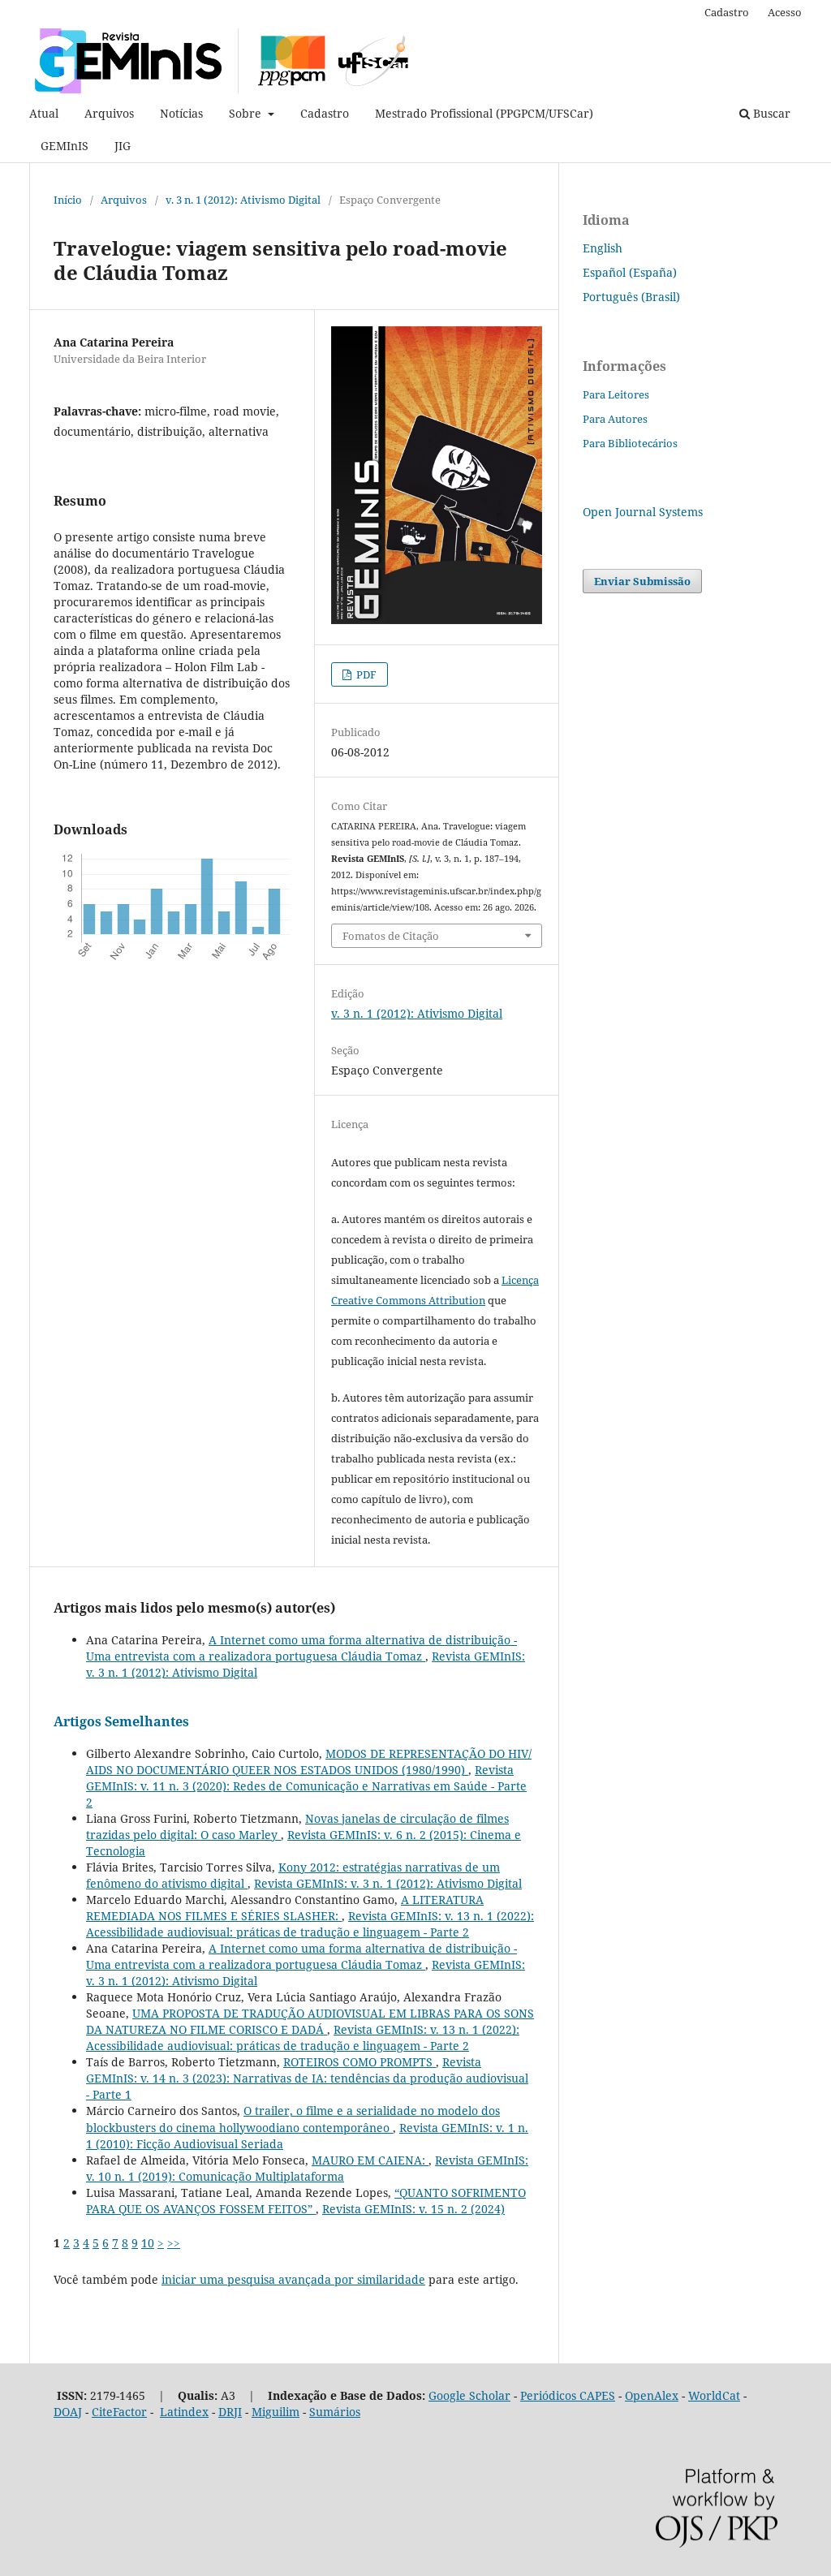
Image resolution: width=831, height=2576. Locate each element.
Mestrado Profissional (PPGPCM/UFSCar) (484, 113)
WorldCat (714, 2395)
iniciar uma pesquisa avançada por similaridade (293, 2279)
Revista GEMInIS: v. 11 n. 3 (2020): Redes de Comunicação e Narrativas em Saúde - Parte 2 (306, 1786)
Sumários (335, 2412)
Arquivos (109, 113)
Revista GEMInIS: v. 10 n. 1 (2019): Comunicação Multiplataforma (307, 2168)
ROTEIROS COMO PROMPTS (360, 2062)
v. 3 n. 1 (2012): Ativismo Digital (243, 200)
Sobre (247, 113)
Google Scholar (469, 2395)
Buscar (770, 113)
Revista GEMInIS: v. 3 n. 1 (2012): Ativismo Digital (388, 1883)
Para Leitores (616, 394)
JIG (123, 146)
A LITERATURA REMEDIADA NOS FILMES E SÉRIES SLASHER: (285, 1908)
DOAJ (68, 2412)
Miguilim (276, 2412)
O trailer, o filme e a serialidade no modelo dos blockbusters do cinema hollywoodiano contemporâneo (293, 2119)
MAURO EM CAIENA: (370, 2160)
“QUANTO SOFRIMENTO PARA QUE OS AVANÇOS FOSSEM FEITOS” (306, 2201)
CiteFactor (119, 2412)
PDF (365, 674)
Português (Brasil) (631, 297)
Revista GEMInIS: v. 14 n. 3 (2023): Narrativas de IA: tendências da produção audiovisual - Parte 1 (307, 2078)
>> (174, 2243)
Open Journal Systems (643, 512)
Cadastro (325, 113)
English (603, 248)
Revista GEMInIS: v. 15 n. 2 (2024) (413, 2209)
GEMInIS (65, 146)
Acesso (785, 12)
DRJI (230, 2412)
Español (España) (630, 272)
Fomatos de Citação (391, 936)
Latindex (184, 2412)
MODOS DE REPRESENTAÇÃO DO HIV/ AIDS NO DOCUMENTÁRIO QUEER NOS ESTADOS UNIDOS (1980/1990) (309, 1762)
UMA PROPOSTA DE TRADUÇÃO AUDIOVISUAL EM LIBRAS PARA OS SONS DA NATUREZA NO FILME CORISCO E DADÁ (310, 2021)
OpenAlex (652, 2395)
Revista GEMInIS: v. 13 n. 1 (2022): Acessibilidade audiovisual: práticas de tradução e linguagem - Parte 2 (310, 1924)
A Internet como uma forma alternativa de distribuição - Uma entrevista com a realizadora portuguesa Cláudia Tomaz (301, 1648)
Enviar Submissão (642, 581)
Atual (44, 113)
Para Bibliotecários (630, 443)
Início (68, 200)
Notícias (181, 113)
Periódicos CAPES (568, 2395)
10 (148, 2243)
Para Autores (615, 419)
